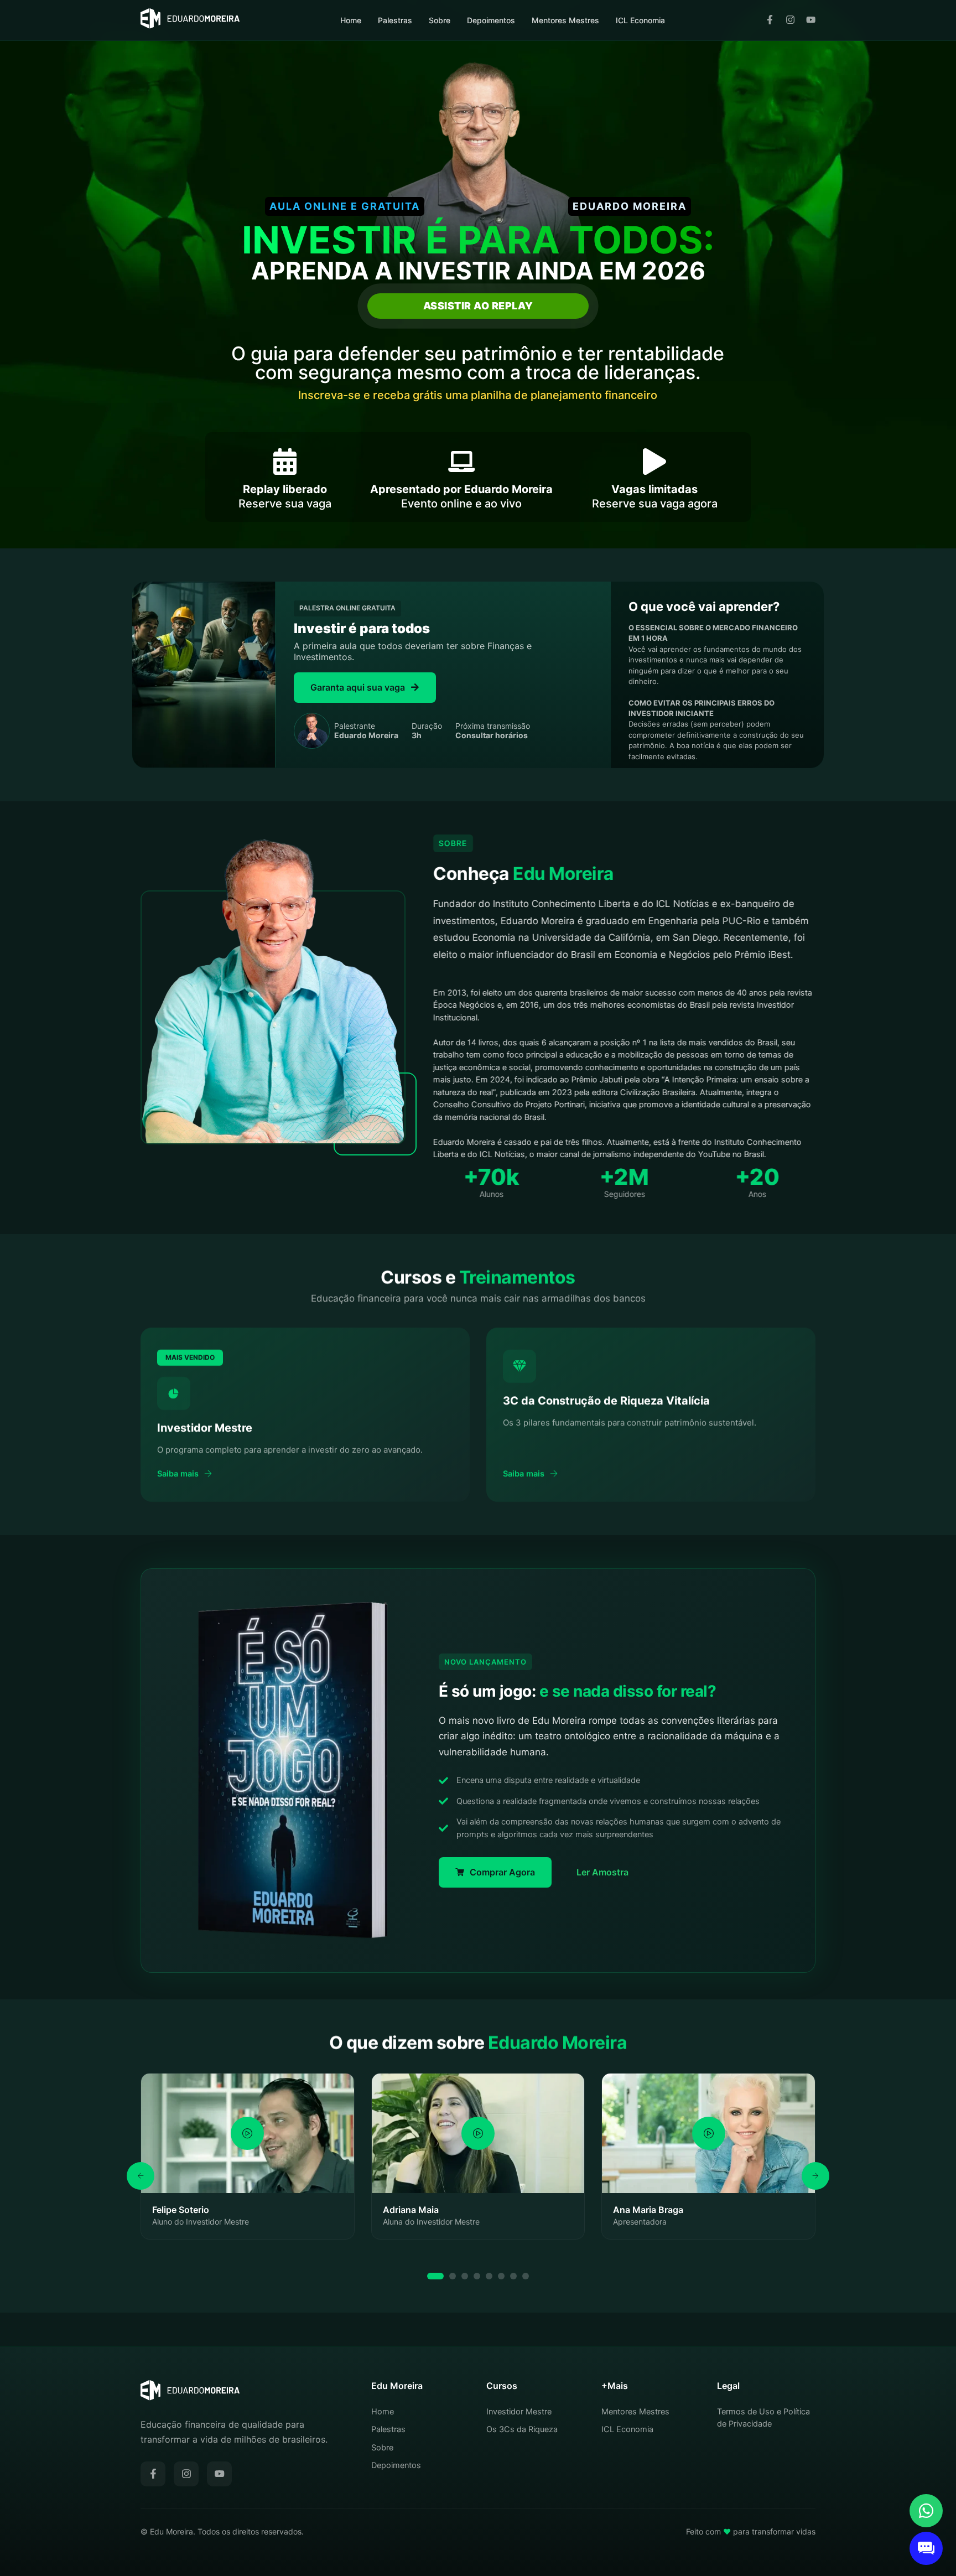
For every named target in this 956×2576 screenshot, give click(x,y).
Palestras (395, 20)
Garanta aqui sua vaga (358, 687)
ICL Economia (640, 20)
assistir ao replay (478, 306)
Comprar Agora (502, 1872)
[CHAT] (926, 2548)
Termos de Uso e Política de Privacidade (763, 2418)
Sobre (440, 20)
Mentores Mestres (565, 20)
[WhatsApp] (926, 2511)
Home (351, 20)
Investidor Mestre (519, 2412)
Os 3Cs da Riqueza (522, 2429)
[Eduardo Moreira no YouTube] (811, 20)
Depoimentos (491, 20)
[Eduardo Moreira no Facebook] (770, 20)
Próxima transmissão (493, 731)
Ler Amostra (602, 1872)
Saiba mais (178, 1474)
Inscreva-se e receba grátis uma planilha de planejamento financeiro (478, 395)
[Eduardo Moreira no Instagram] (790, 20)
